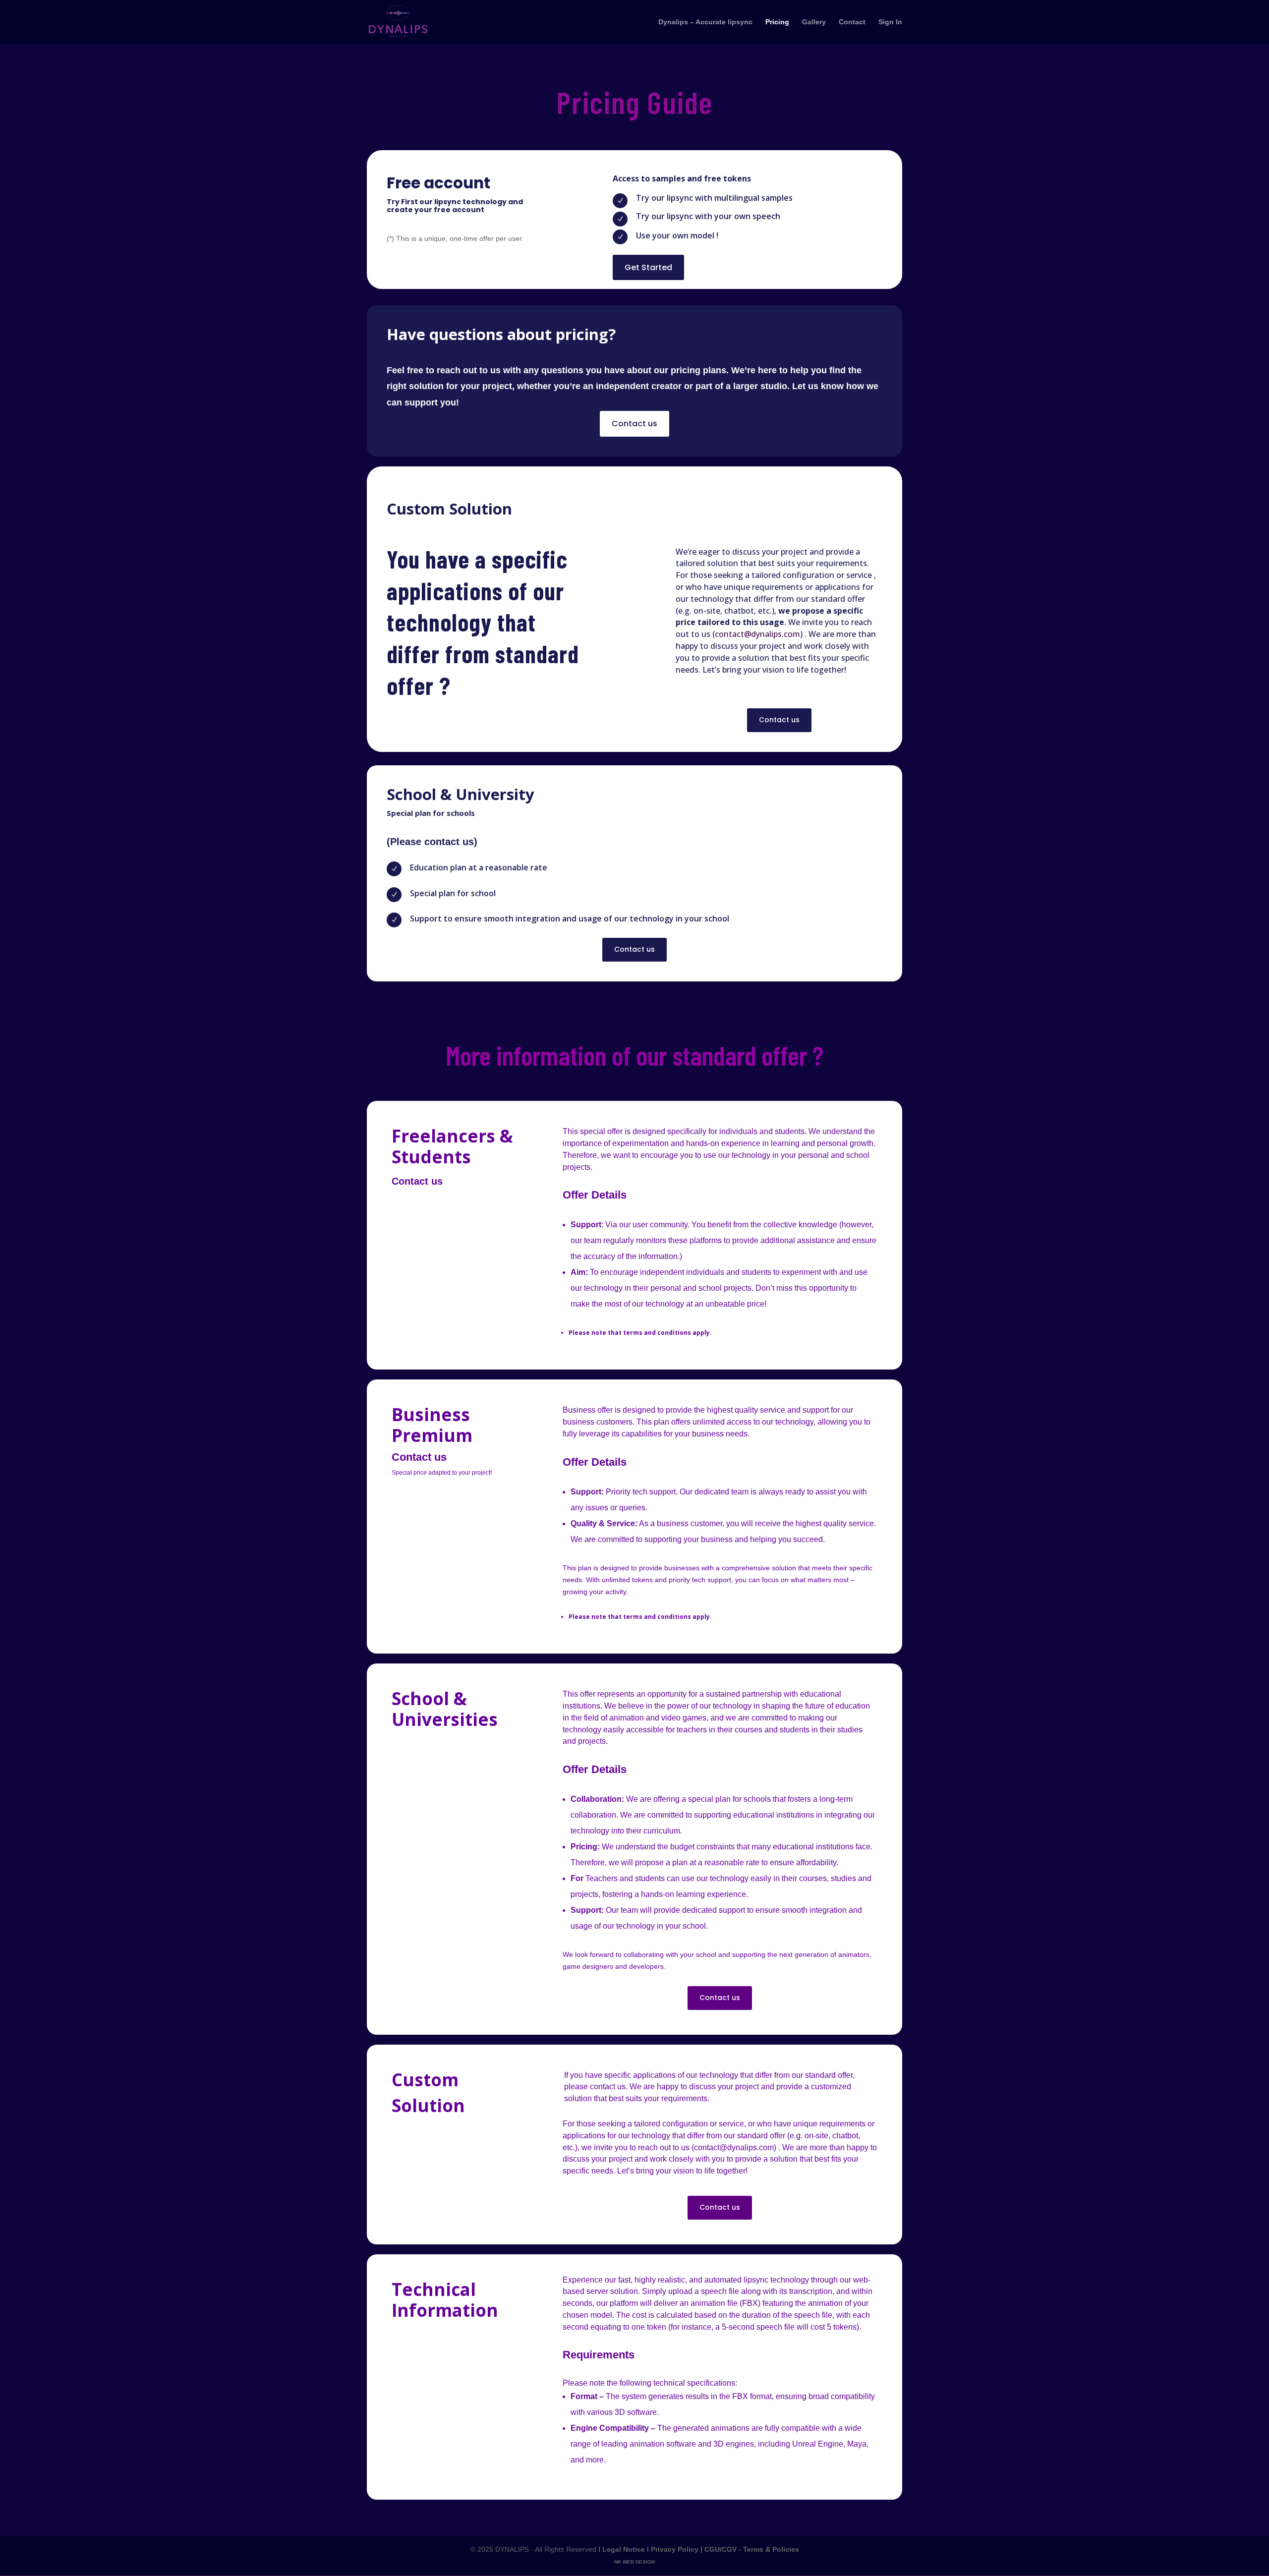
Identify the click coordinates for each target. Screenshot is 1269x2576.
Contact (852, 22)
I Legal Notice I (625, 2549)
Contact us (634, 424)
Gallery (814, 22)
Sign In (890, 22)
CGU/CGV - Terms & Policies (752, 2549)
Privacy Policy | (678, 2549)
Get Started (648, 267)
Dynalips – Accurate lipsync (705, 22)
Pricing (777, 22)
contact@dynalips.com (757, 634)
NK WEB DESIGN (634, 2562)
